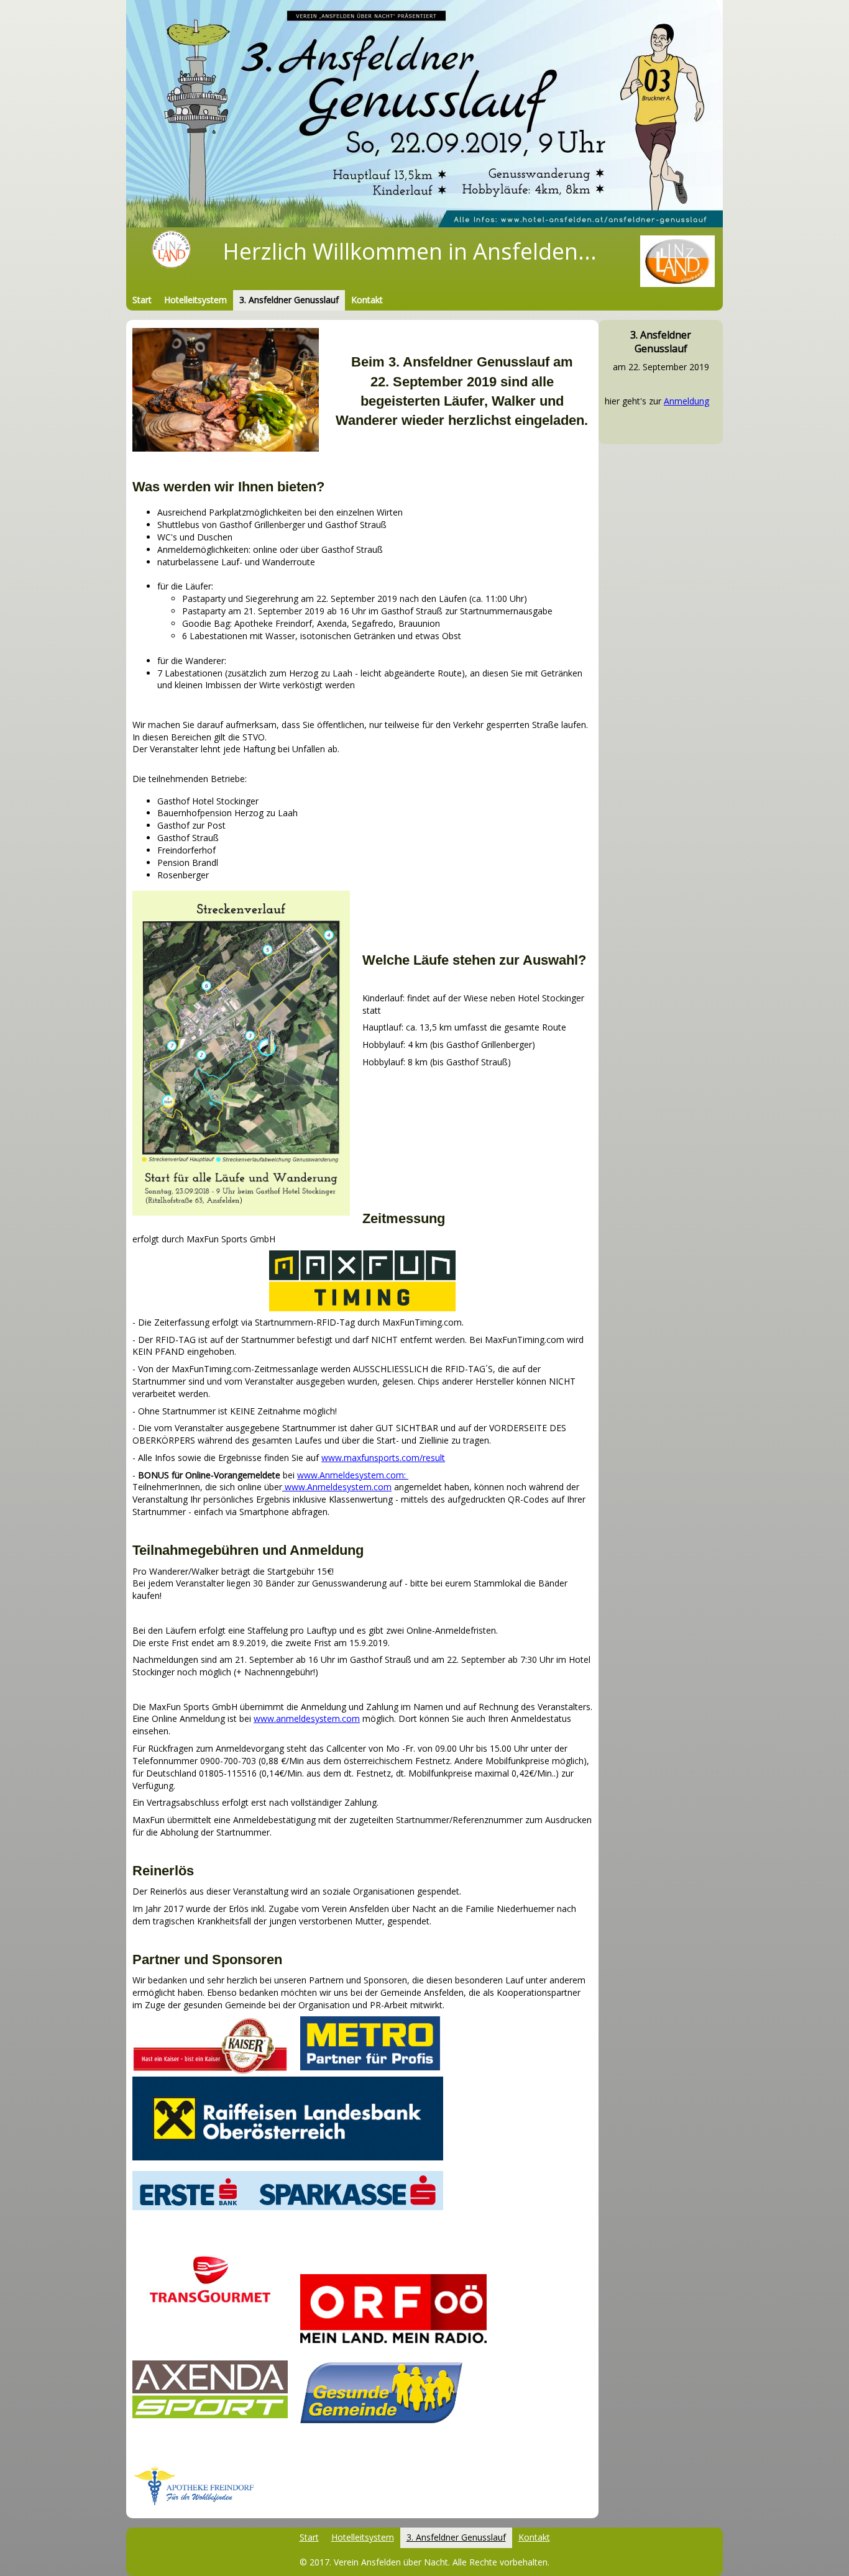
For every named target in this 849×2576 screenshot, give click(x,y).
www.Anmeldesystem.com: (353, 1475)
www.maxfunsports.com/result (383, 1458)
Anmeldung (686, 401)
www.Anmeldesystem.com (337, 1487)
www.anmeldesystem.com (307, 1718)
